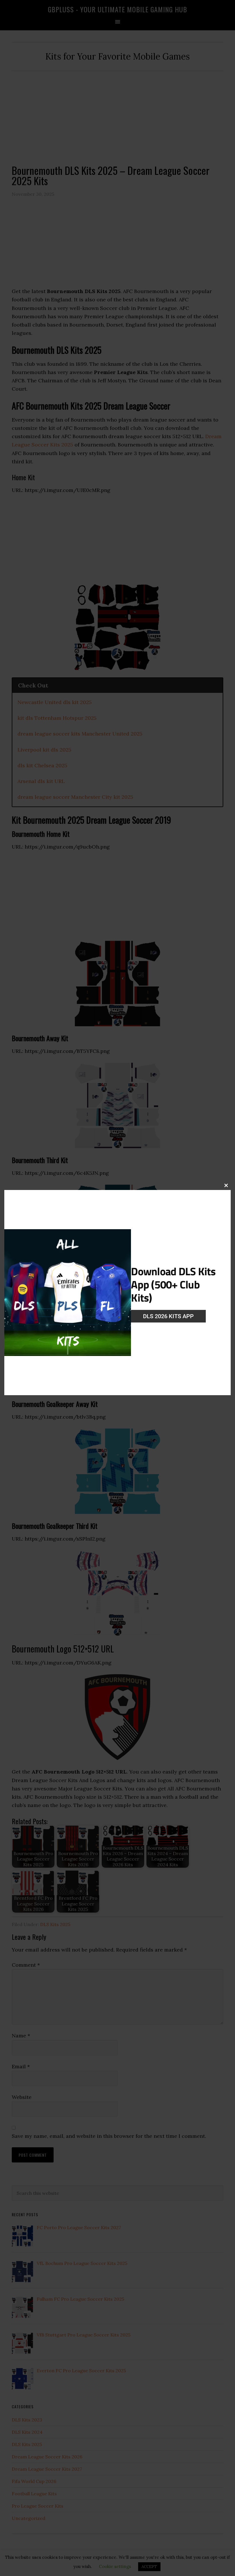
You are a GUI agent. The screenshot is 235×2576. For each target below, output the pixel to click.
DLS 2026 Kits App (168, 1316)
